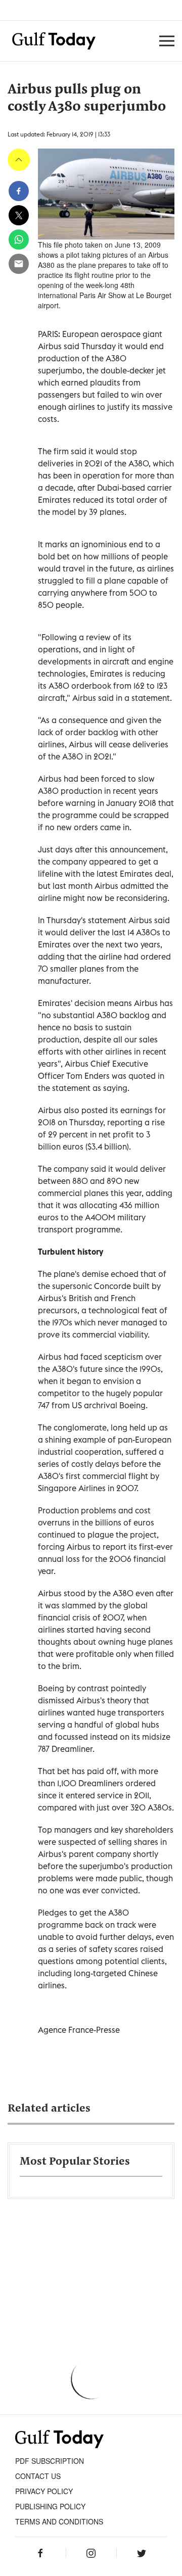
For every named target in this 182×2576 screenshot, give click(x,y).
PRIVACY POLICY (44, 2491)
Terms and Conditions (59, 2521)
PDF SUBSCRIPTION (50, 2461)
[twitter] (19, 215)
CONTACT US (38, 2476)
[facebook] (19, 191)
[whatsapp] (19, 240)
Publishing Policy (50, 2506)
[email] (19, 264)
